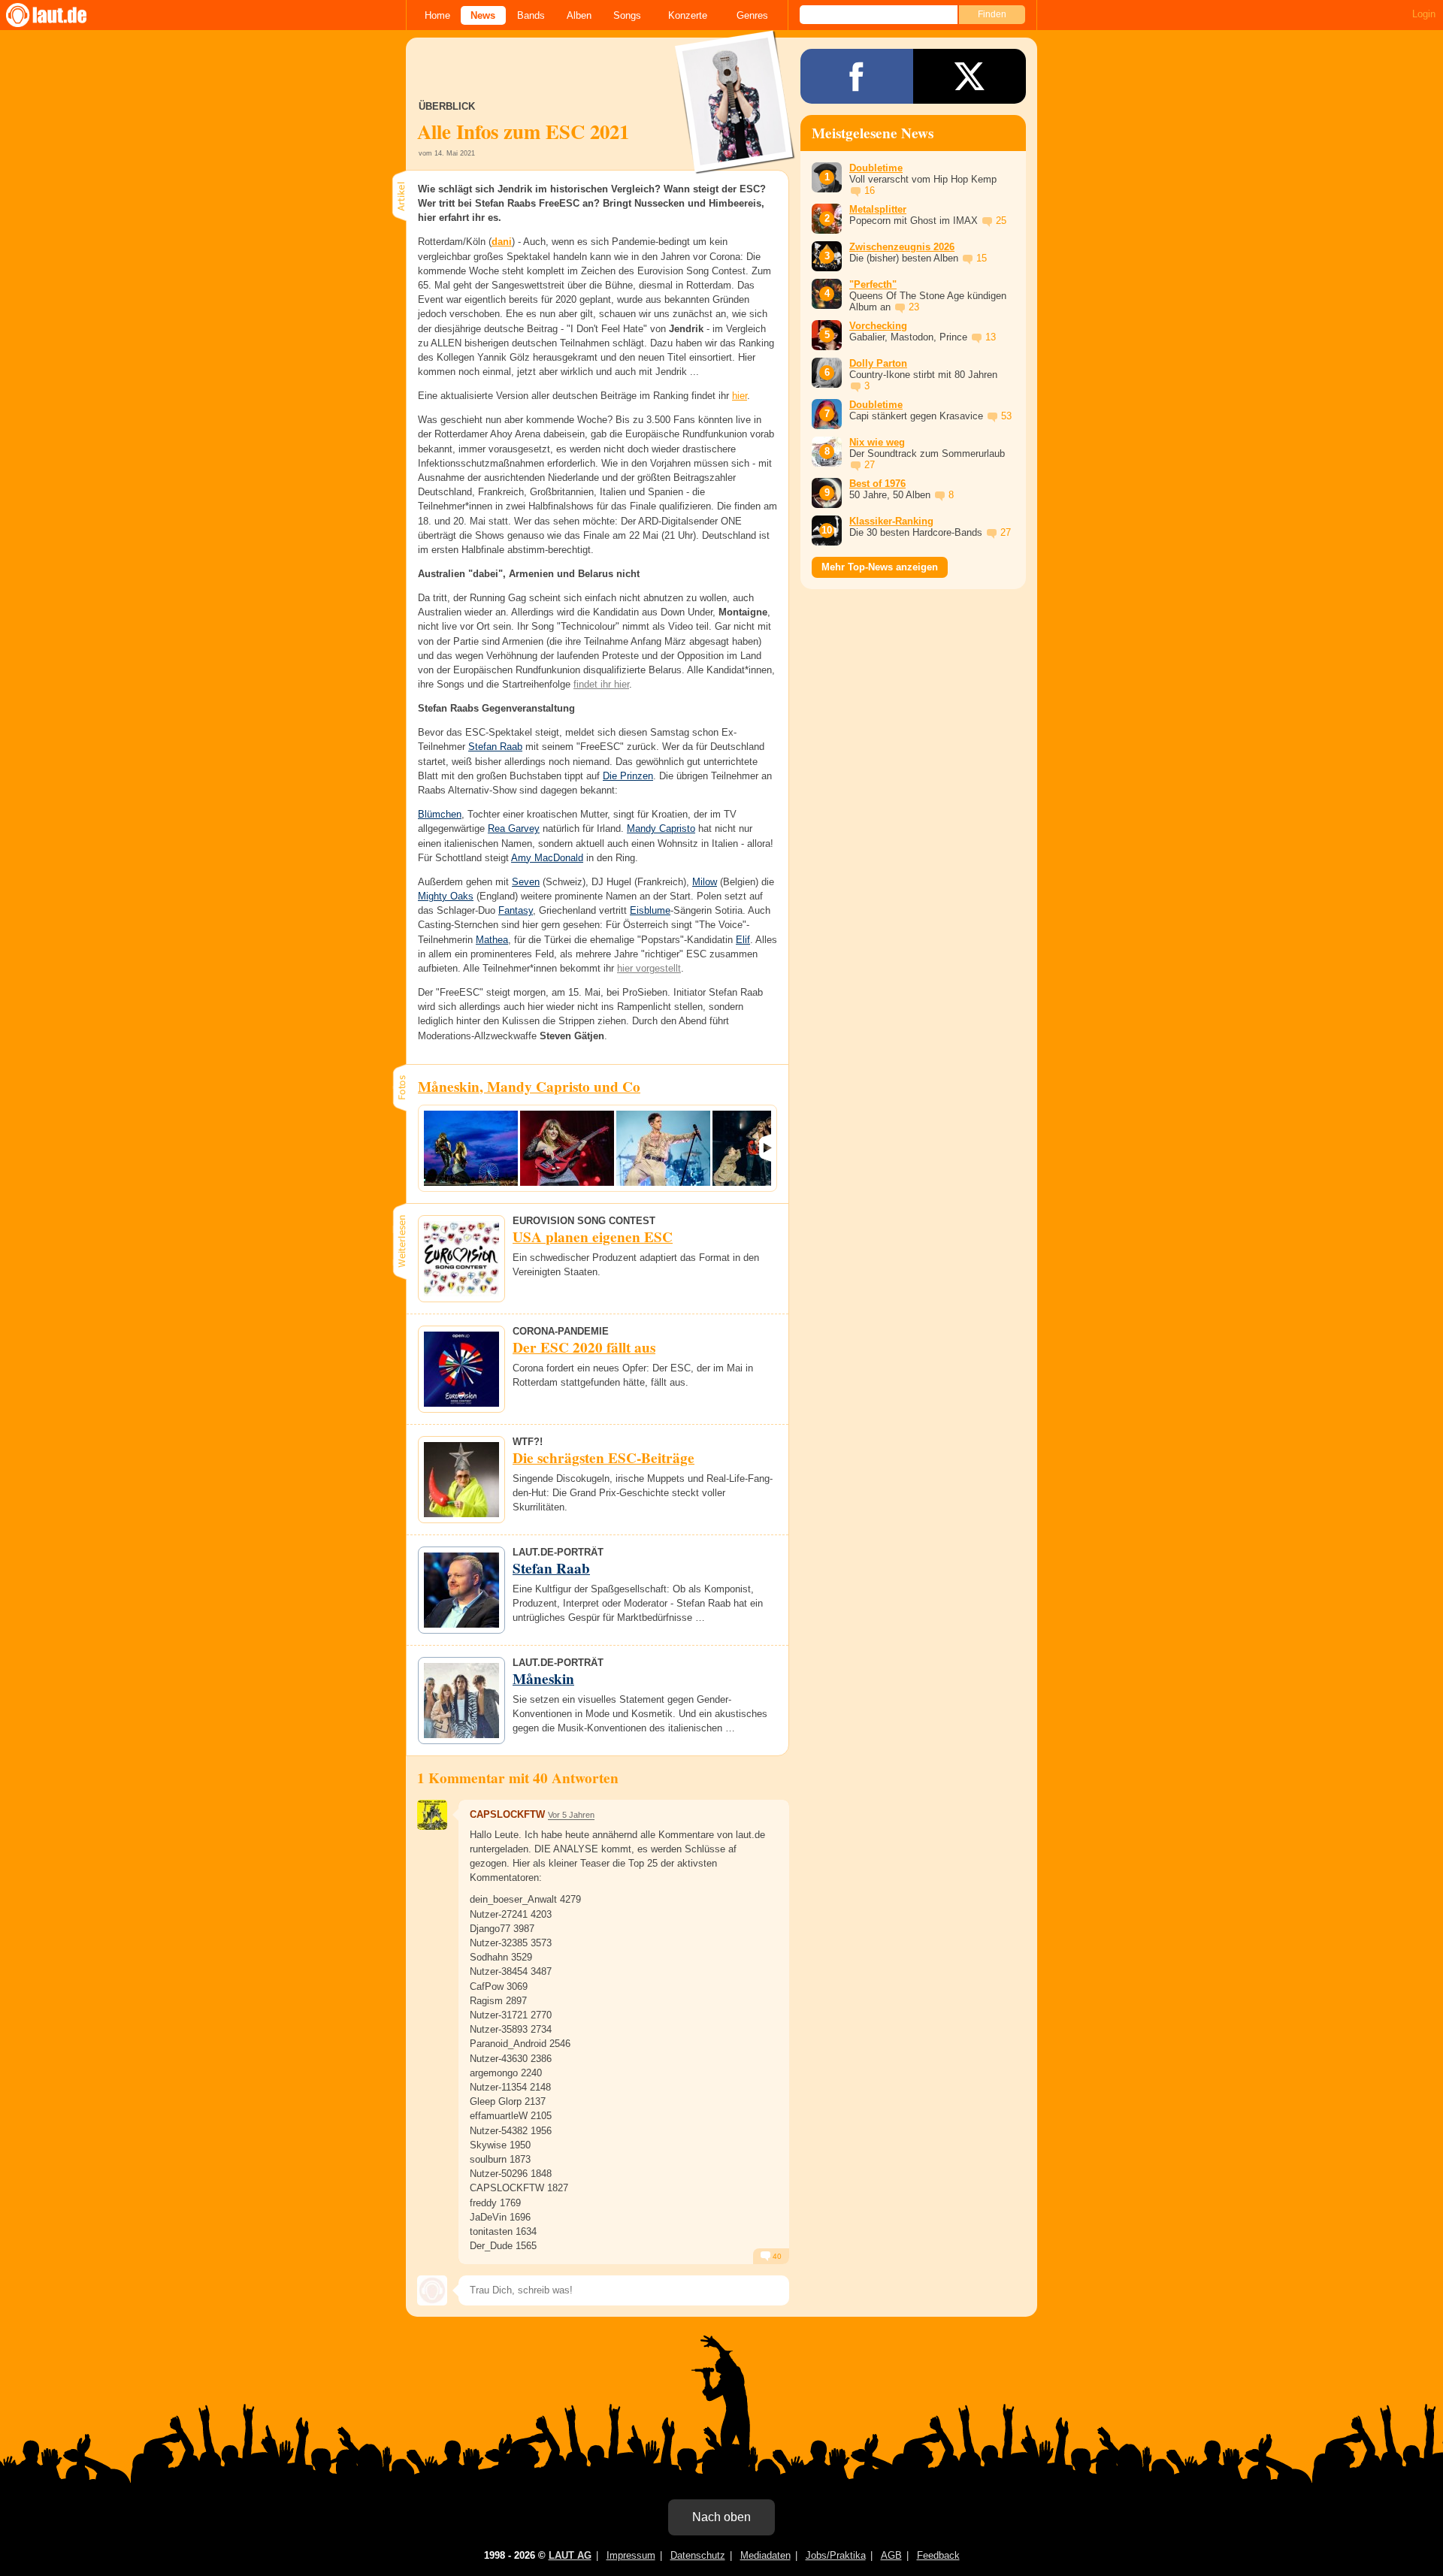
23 (914, 307)
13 (991, 337)
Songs (627, 15)
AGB (891, 2555)
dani (502, 242)
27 (870, 465)
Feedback (938, 2555)
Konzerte (688, 15)
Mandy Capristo (661, 828)
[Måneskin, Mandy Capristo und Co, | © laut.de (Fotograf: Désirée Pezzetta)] (471, 1148)
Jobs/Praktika (836, 2555)
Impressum (631, 2555)
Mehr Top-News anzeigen (880, 567)
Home (437, 15)
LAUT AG (570, 2555)
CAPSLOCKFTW (507, 1814)
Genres (752, 15)
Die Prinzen (628, 776)
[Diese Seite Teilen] (857, 76)
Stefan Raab (495, 747)
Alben (579, 15)
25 (1001, 221)
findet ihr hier (601, 684)
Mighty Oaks (446, 896)
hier (740, 396)
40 (776, 2256)
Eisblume (650, 910)
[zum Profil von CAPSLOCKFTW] (432, 1815)
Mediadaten (765, 2555)
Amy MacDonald (547, 858)
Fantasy (516, 910)
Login (1424, 14)
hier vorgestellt (649, 968)
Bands (531, 15)
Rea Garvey (514, 828)
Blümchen (440, 814)
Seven (526, 882)
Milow (705, 882)
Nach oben (721, 2517)
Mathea (492, 940)
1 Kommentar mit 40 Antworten (518, 1778)
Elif (743, 940)
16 (870, 190)
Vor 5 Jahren (571, 1815)
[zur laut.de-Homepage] (60, 15)
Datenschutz (698, 2555)
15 (982, 258)
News (483, 15)
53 (1006, 416)
